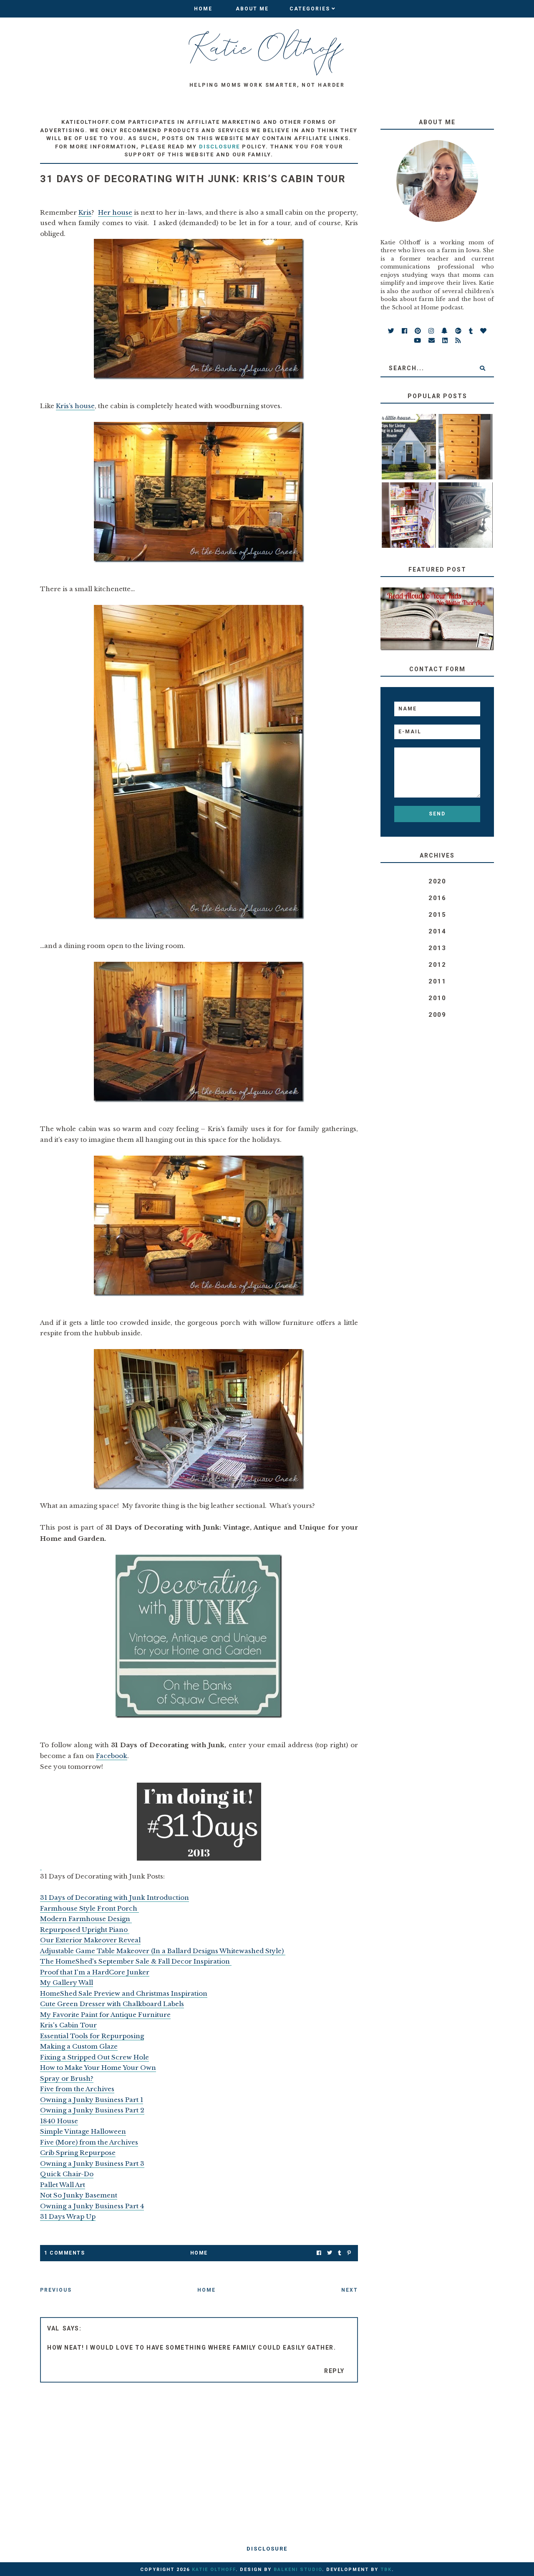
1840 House (59, 2121)
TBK (386, 2570)
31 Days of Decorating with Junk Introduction (115, 1898)
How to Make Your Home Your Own (98, 2068)
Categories (310, 9)
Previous (56, 2290)
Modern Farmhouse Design (86, 1919)
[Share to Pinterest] (349, 2253)
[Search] (483, 368)
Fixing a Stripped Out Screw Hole (94, 2057)
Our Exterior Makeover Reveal (90, 1940)
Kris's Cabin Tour (68, 2025)
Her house (115, 212)
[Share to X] (330, 2253)
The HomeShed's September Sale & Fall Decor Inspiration (136, 1961)
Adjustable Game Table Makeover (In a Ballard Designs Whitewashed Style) (163, 1951)
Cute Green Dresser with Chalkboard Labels (112, 2004)
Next (350, 2290)
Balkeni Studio (298, 2570)
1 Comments (64, 2253)
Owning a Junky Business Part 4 (92, 2206)
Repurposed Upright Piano (85, 1930)
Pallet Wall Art (63, 2185)
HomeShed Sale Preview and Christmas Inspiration (124, 1993)
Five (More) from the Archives (89, 2142)
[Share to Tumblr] (340, 2253)
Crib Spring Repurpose (78, 2153)
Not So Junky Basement (79, 2195)
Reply (334, 2371)
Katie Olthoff (214, 2570)
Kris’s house (75, 406)
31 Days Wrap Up (68, 2216)
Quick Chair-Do (67, 2174)
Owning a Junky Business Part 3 (92, 2163)
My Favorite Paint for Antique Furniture (105, 2015)
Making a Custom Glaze (79, 2046)
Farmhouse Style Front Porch (89, 1908)
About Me (252, 9)
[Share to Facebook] (319, 2253)
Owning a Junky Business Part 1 (92, 2100)
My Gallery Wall (67, 1983)
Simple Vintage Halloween (83, 2131)
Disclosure (267, 2549)
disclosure (219, 147)
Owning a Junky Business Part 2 (92, 2110)
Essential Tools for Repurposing (92, 2036)
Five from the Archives (77, 2089)
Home (203, 9)
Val (53, 2328)
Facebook (112, 1756)
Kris (85, 212)
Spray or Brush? (67, 2078)
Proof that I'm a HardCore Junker (95, 1972)
